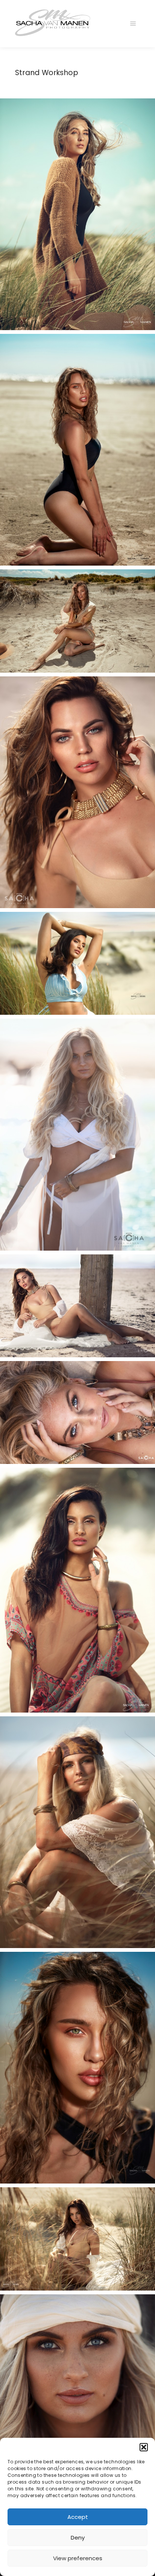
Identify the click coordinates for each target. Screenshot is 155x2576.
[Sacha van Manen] (53, 24)
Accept (78, 2517)
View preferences (78, 2558)
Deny (78, 2538)
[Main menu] (133, 24)
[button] (144, 2447)
